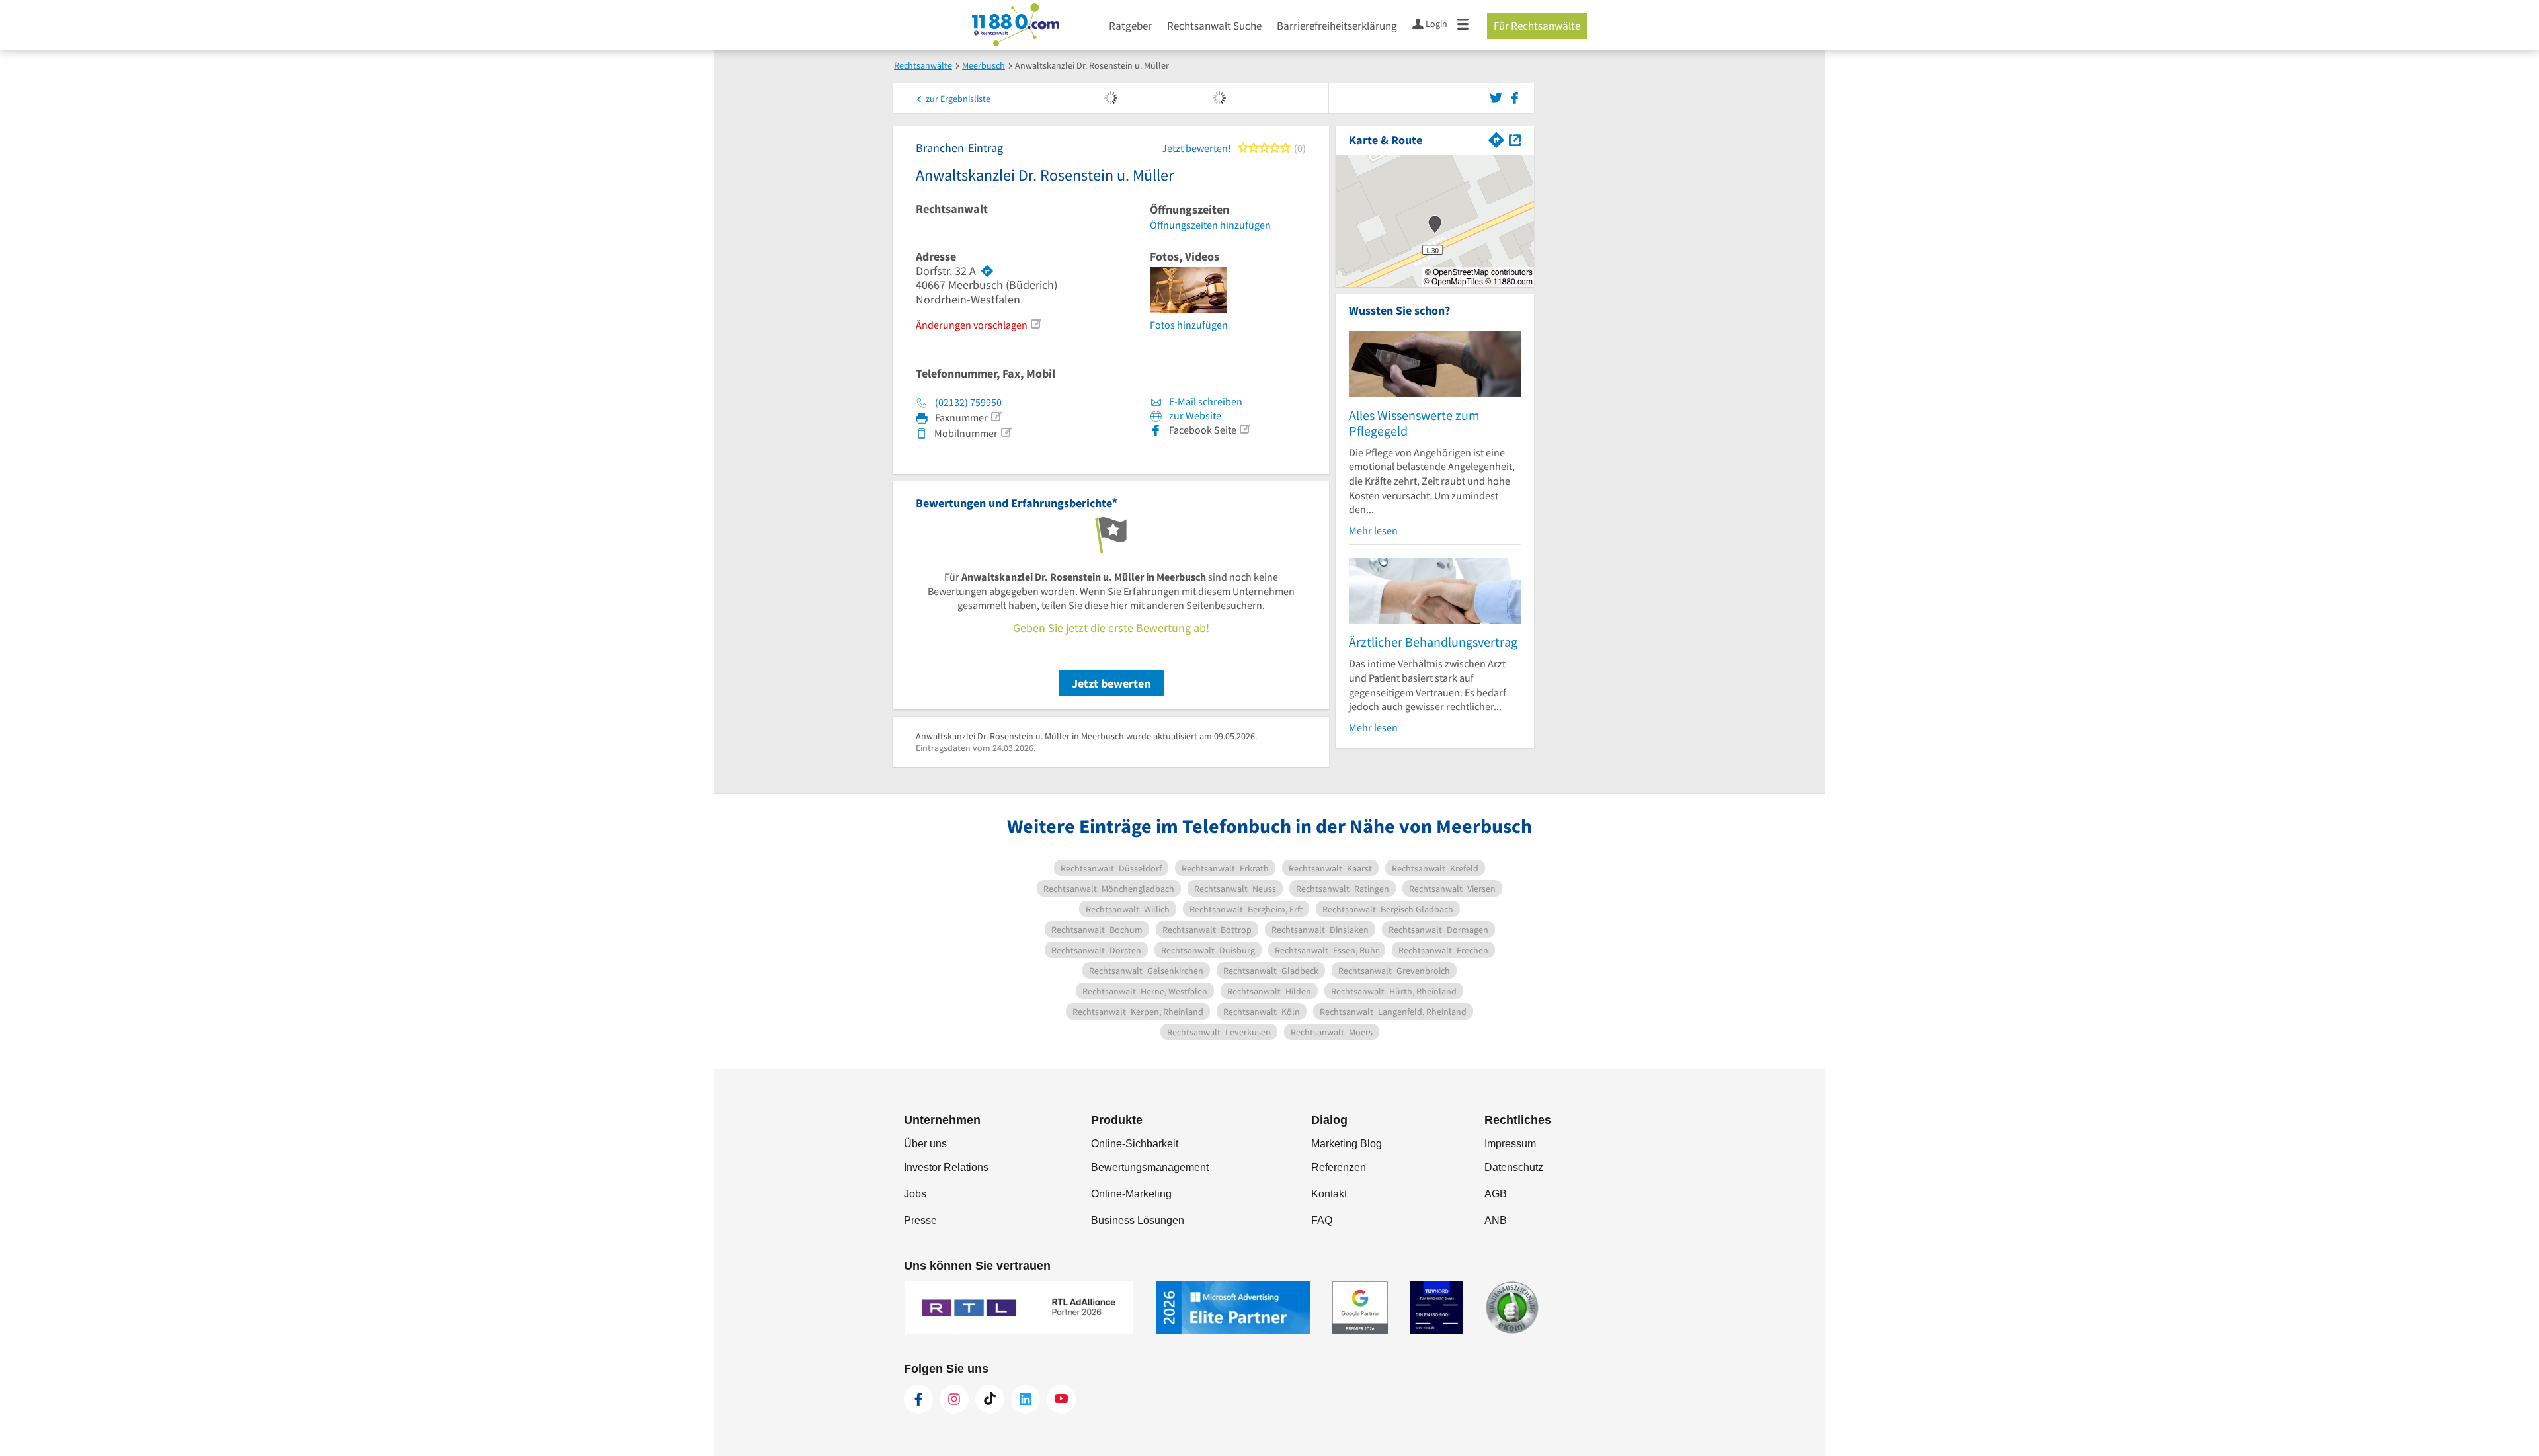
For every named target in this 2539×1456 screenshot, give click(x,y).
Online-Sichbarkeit (1135, 1144)
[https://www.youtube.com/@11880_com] (1061, 1399)
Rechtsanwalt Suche (1214, 26)
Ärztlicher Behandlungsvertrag (1433, 642)
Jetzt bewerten (1111, 683)
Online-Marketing (1131, 1194)
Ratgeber (1130, 26)
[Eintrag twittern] (1498, 97)
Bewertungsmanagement (1150, 1167)
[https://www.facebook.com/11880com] (918, 1399)
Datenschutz (1514, 1167)
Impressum (1510, 1144)
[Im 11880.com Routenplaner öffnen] (1496, 139)
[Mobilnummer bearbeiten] (1006, 432)
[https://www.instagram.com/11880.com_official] (954, 1399)
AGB (1496, 1194)
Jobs (915, 1194)
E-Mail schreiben (1205, 401)
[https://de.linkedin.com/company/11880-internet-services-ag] (1026, 1399)
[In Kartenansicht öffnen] (1515, 139)
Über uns (925, 1144)
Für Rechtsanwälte (1537, 26)
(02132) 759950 (968, 402)
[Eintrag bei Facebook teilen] (1515, 97)
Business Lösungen (1138, 1220)
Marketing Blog (1347, 1144)
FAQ (1322, 1220)
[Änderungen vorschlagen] (1035, 324)
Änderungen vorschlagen (972, 325)
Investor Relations (946, 1167)
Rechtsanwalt (952, 209)
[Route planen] (987, 271)
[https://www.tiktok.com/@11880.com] (990, 1399)
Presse (920, 1220)
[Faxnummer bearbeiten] (996, 417)
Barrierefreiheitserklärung (1337, 26)
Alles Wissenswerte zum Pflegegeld (1414, 423)
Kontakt (1329, 1194)
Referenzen (1339, 1167)
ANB (1496, 1220)
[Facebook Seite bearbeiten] (1244, 429)
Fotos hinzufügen (1189, 325)
